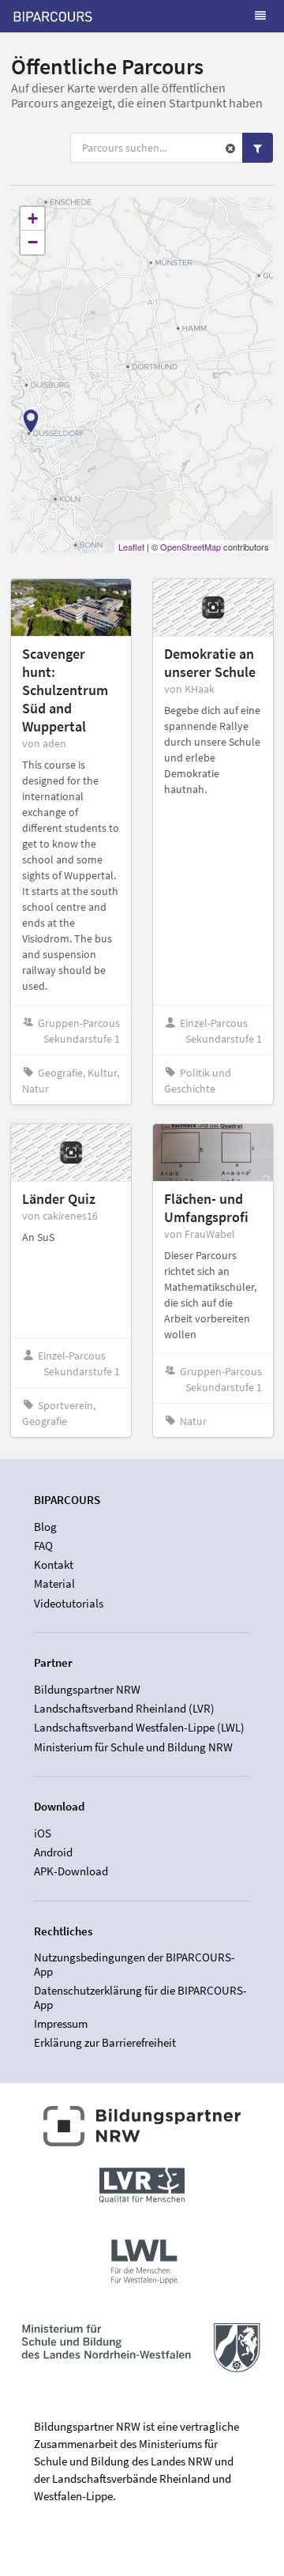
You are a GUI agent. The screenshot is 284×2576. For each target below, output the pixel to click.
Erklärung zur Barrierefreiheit (105, 2042)
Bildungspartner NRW (87, 1690)
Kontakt (54, 1564)
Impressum (61, 2023)
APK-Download (71, 1871)
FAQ (43, 1546)
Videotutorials (69, 1603)
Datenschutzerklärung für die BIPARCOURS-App (140, 1997)
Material (54, 1583)
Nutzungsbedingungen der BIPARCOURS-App (135, 1965)
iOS (43, 1833)
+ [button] (33, 218)
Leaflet (131, 547)
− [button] (33, 242)
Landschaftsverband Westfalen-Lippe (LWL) (139, 1727)
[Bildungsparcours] (53, 16)
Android (53, 1852)
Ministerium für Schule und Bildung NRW (133, 1747)
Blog (45, 1527)
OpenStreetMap (191, 547)
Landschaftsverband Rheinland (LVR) (124, 1708)
